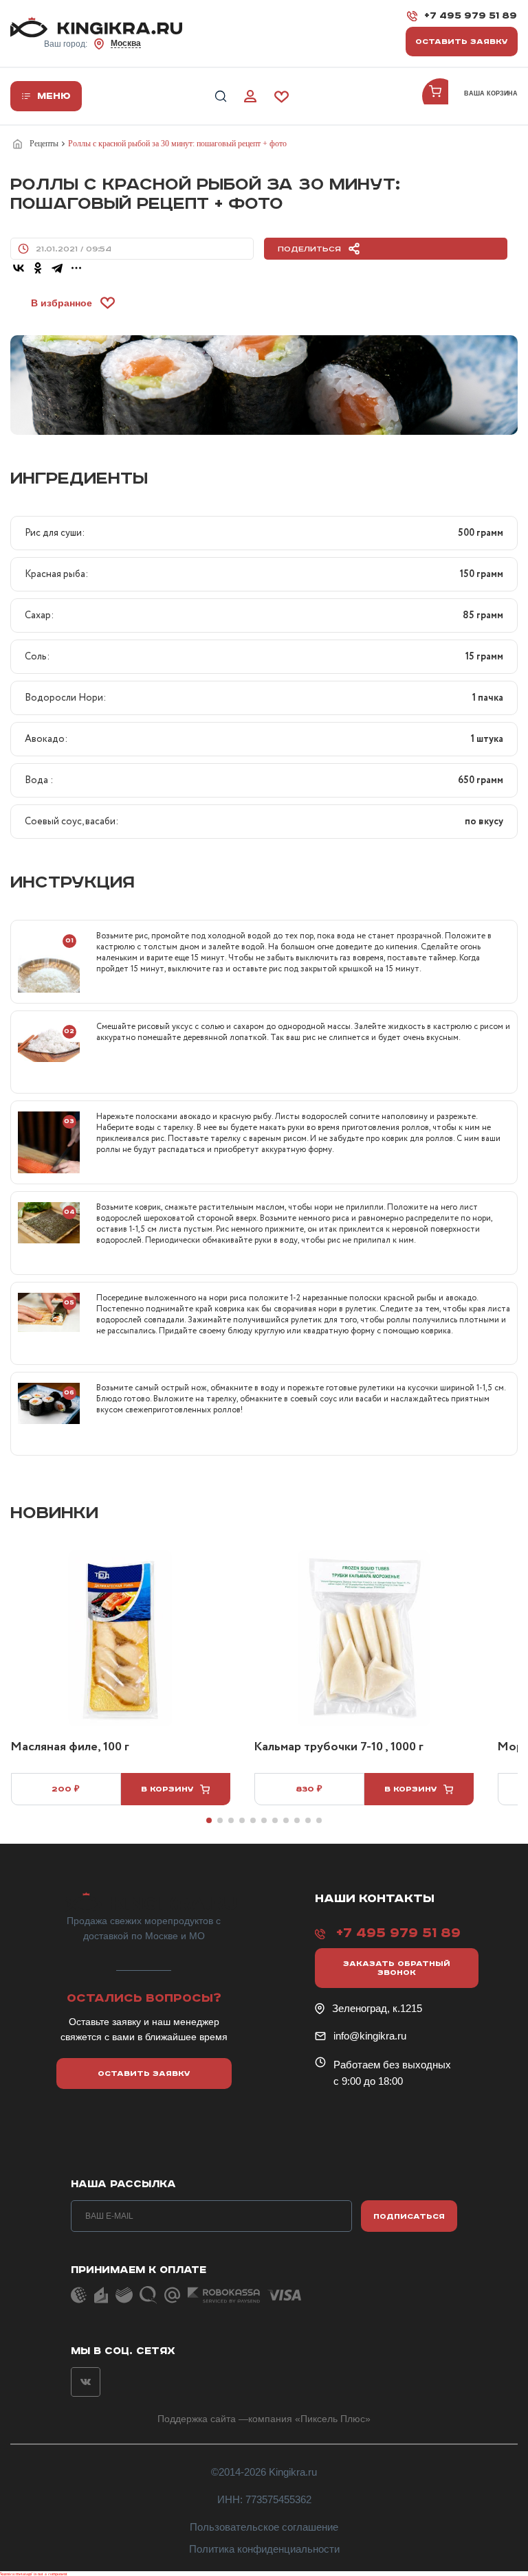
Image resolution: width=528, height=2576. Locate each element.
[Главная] (20, 144)
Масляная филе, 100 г (70, 1748)
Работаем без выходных (392, 2065)
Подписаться (409, 2216)
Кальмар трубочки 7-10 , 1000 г (339, 1748)
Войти (250, 97)
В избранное (62, 303)
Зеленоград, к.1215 (377, 2008)
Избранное (282, 97)
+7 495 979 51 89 (471, 16)
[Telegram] (57, 268)
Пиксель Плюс (333, 2419)
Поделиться (309, 249)
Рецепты (44, 144)
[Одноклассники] (38, 268)
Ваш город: (92, 44)
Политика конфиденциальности (264, 2549)
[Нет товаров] (440, 96)
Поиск (221, 97)
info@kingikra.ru (370, 2036)
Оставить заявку (462, 42)
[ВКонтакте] (19, 268)
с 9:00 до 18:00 (368, 2081)
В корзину (167, 1789)
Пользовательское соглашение (264, 2527)
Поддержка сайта (197, 2419)
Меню (54, 96)
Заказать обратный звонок (397, 1968)
